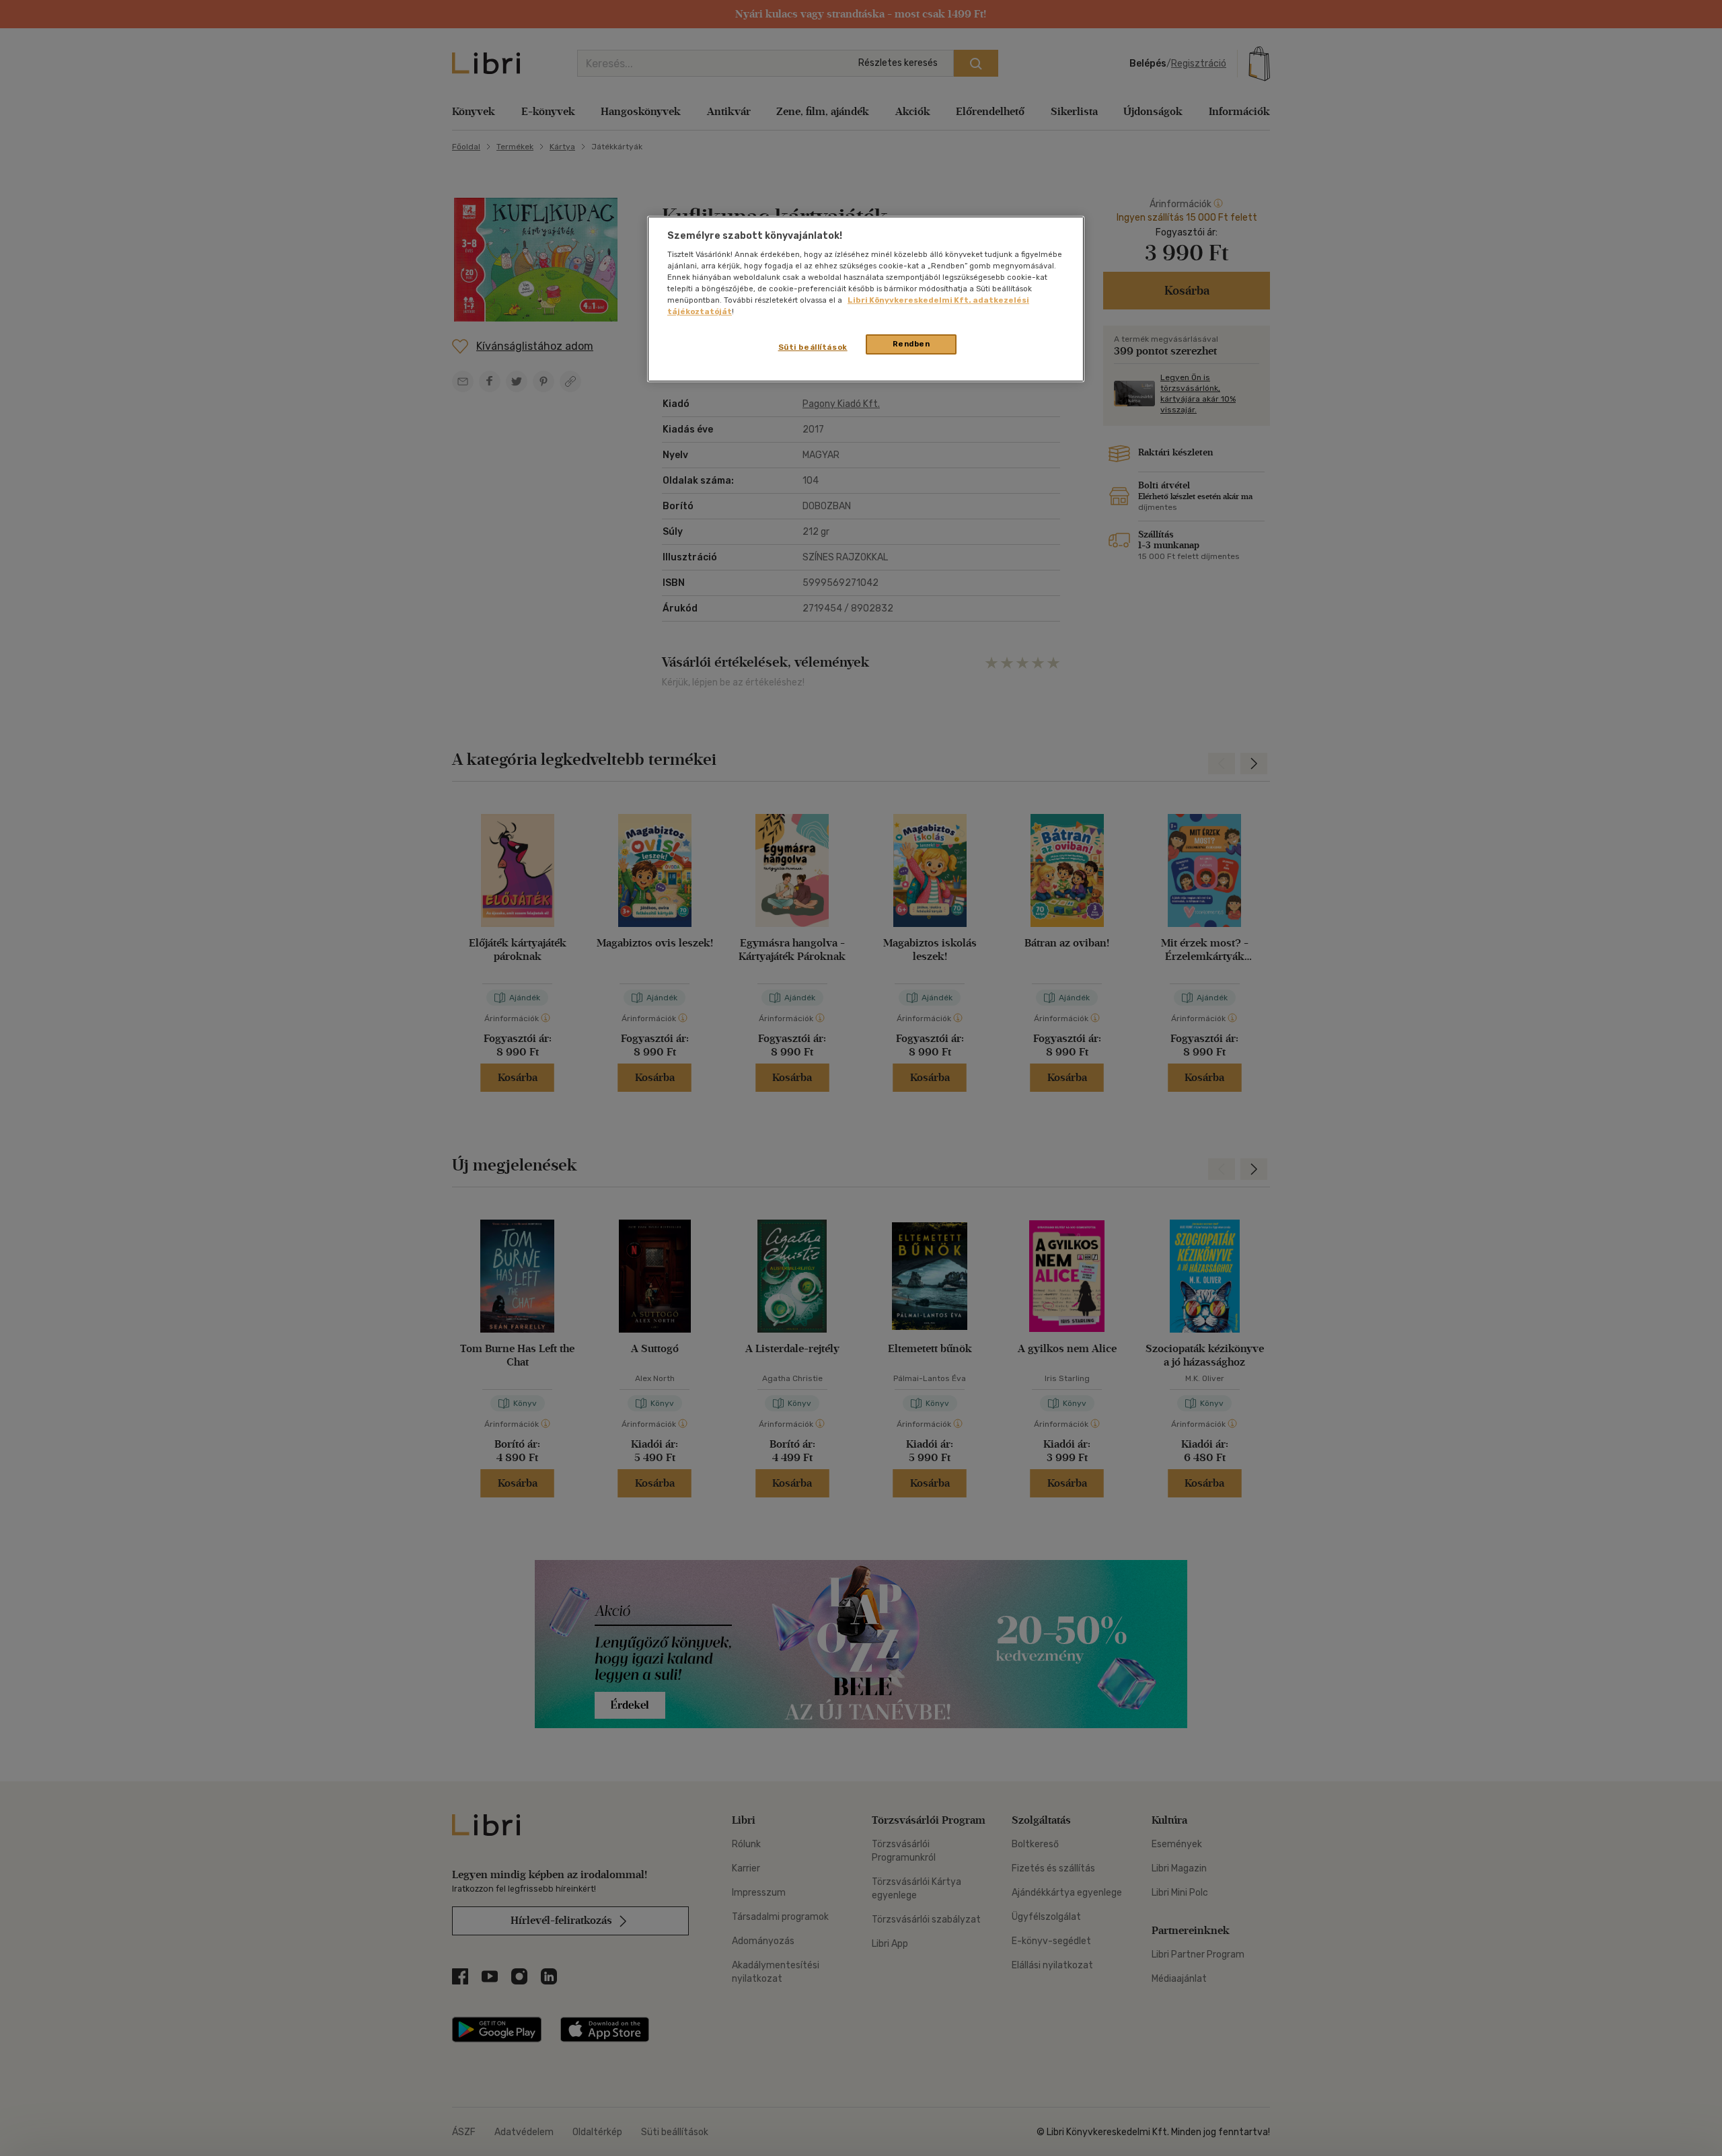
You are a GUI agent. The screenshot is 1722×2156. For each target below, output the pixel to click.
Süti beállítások (813, 347)
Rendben (911, 344)
